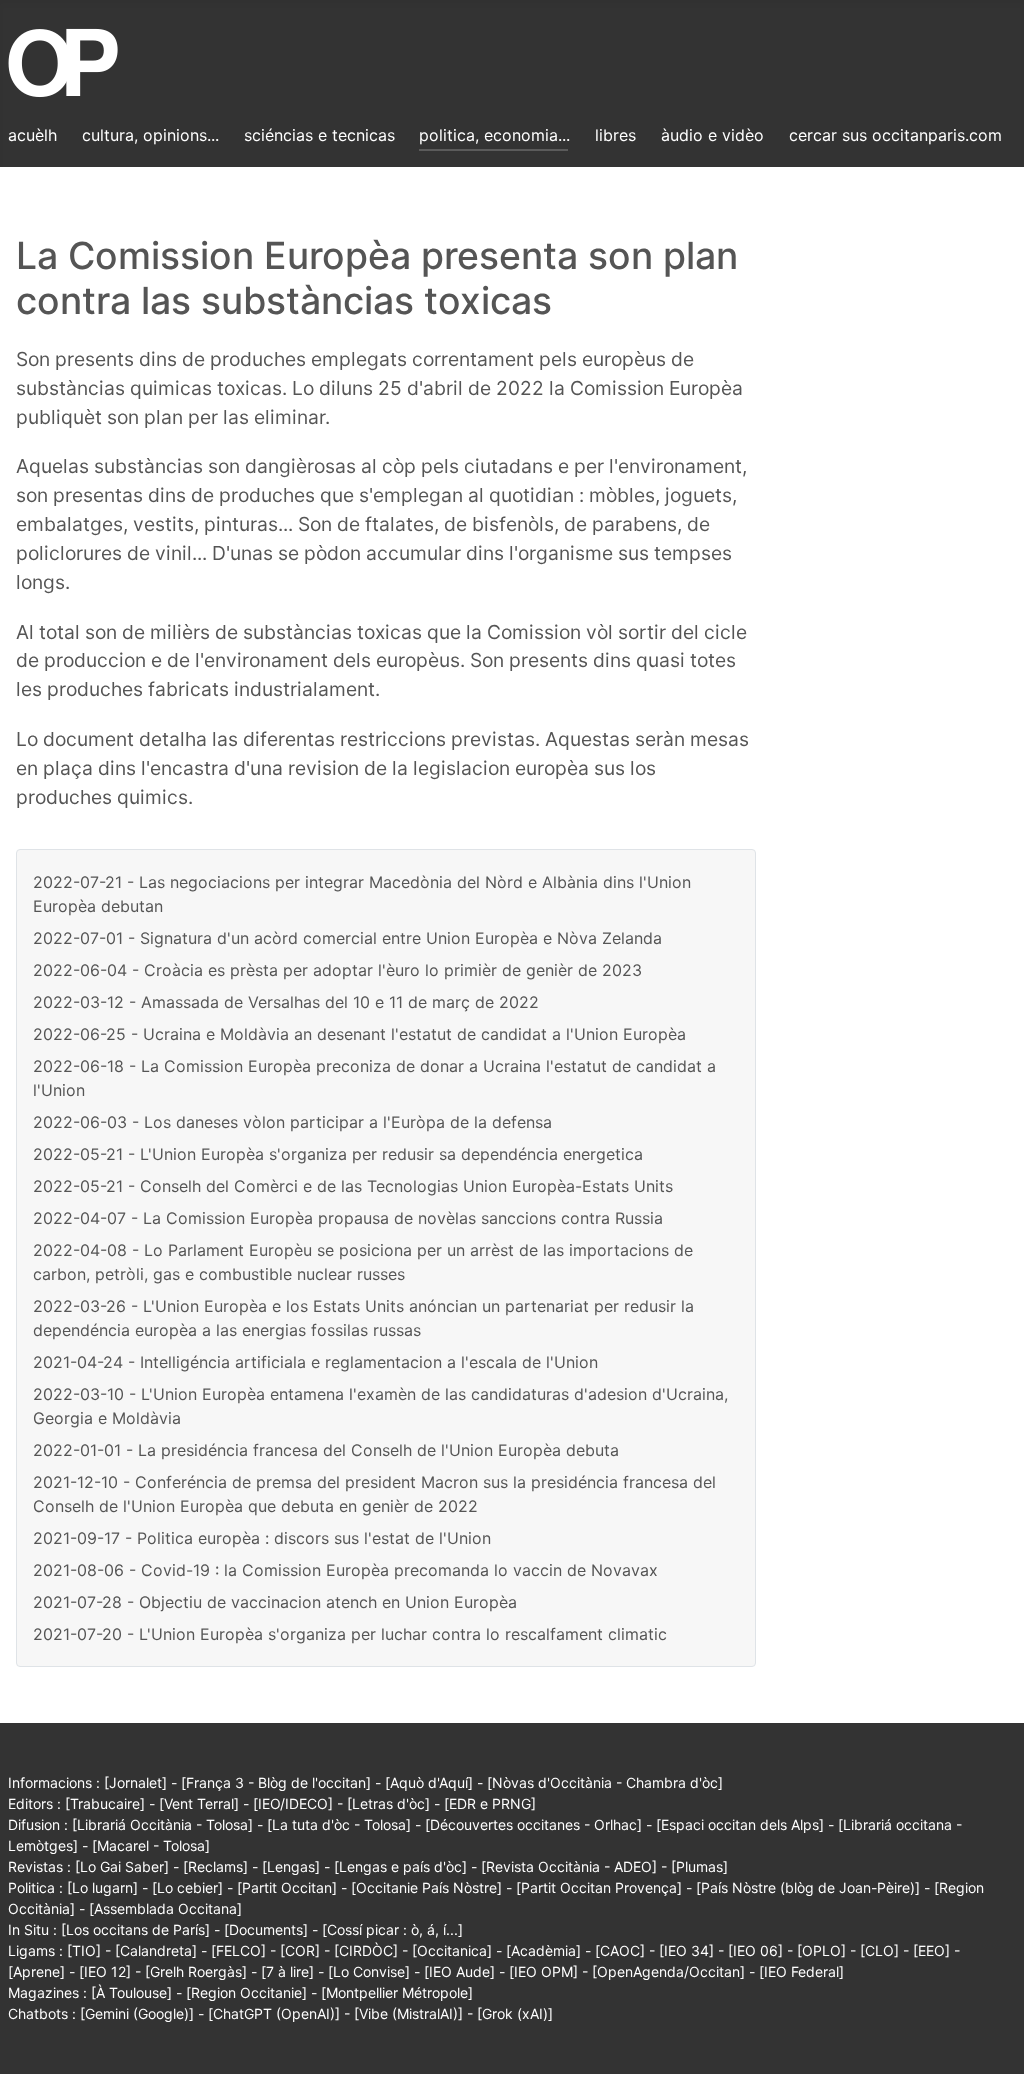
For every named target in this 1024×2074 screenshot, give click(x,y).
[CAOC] (620, 1950)
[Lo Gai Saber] (122, 1866)
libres (615, 135)
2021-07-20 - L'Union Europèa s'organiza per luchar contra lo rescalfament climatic (350, 1634)
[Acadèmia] (543, 1950)
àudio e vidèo (712, 135)
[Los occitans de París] (135, 1929)
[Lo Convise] (369, 1971)
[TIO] (84, 1950)
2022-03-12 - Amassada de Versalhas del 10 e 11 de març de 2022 (286, 1002)
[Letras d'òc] (388, 1803)
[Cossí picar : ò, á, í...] (392, 1929)
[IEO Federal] (801, 1971)
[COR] (300, 1950)
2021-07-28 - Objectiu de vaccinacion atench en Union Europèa (275, 1602)
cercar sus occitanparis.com (895, 135)
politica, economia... (494, 135)
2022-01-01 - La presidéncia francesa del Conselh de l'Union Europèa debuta (326, 1450)
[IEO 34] (686, 1950)
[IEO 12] (105, 1971)
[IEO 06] (755, 1950)
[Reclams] (215, 1866)
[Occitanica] (452, 1950)
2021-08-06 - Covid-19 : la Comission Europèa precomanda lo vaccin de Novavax (345, 1570)
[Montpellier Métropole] (397, 1992)
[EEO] (931, 1950)
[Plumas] (699, 1866)
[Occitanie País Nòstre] (426, 1887)
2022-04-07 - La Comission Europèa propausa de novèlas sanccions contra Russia (348, 1218)
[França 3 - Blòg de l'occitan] (276, 1782)
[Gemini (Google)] (137, 2013)
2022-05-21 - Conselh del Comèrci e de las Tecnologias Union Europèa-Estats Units (353, 1186)
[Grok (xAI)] (515, 2013)
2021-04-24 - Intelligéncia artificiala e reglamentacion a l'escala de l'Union (315, 1362)
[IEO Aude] (459, 1971)
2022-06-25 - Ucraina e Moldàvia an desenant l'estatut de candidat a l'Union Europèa (359, 1034)
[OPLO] (821, 1950)
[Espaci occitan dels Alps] (740, 1824)
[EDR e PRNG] (490, 1803)
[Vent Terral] (199, 1803)
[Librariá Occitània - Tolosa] (162, 1824)
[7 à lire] (287, 1971)
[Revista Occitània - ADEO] (569, 1866)
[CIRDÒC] (366, 1950)
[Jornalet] (135, 1782)
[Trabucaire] (105, 1803)
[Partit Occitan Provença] (599, 1887)
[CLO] (879, 1950)
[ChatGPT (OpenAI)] (274, 2013)
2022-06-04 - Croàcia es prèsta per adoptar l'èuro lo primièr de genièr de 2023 (337, 970)
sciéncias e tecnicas (319, 135)
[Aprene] (36, 1971)
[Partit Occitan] (287, 1887)
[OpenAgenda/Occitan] (668, 1971)
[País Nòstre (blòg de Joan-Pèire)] (808, 1887)
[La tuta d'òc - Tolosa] (339, 1824)
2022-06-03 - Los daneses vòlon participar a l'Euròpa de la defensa (292, 1122)
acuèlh (32, 135)
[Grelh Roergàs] (196, 1971)
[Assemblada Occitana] (165, 1908)
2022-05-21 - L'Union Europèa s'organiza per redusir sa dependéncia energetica (338, 1154)
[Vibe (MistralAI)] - (415, 2013)
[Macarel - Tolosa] (151, 1845)
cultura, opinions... (150, 135)
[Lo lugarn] (102, 1887)
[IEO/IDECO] (293, 1803)
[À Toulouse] (131, 1992)
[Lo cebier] (187, 1887)
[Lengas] (291, 1866)
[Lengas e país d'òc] (400, 1866)
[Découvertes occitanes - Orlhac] (533, 1824)
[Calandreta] (156, 1950)
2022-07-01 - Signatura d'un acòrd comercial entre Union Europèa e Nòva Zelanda (347, 938)
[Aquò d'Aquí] (429, 1782)
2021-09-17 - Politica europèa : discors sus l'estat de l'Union (262, 1538)
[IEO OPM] (543, 1971)
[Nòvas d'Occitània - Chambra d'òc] (605, 1782)
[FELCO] (238, 1950)
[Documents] (266, 1929)
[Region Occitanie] (246, 1992)
